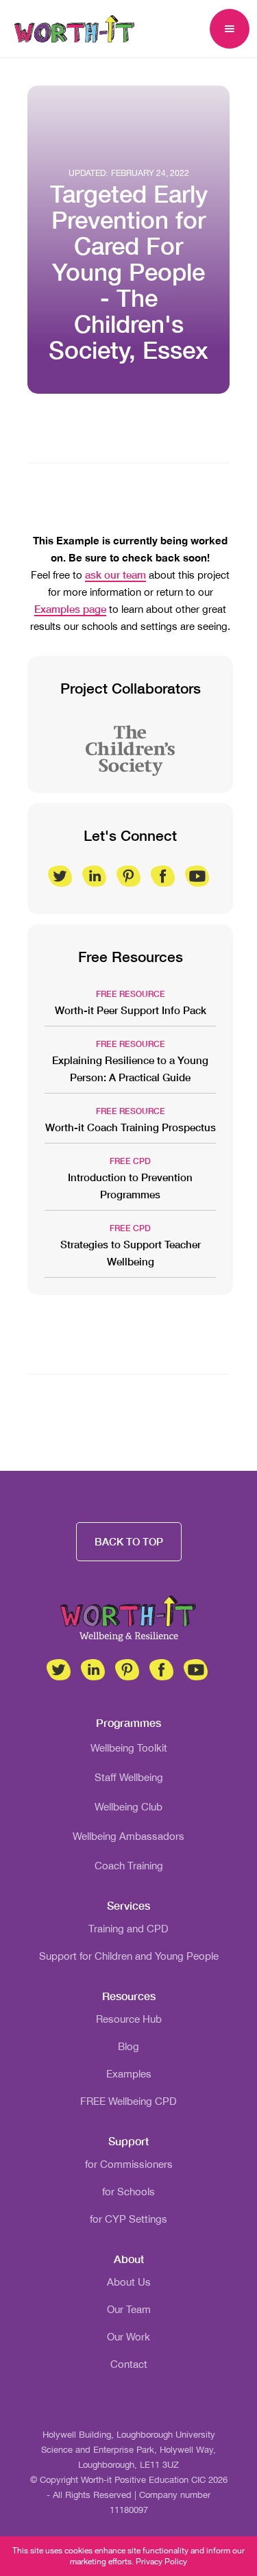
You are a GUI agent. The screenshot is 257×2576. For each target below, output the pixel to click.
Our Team (129, 2309)
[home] (71, 29)
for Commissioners (129, 2164)
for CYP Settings (128, 2219)
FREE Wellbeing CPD (128, 2101)
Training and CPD (128, 1929)
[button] (230, 29)
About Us (129, 2282)
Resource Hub (129, 2019)
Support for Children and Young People (129, 1956)
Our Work (128, 2337)
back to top (129, 1541)
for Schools (128, 2192)
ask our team (115, 574)
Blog (128, 2046)
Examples (129, 2074)
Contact (129, 2364)
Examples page (70, 609)
